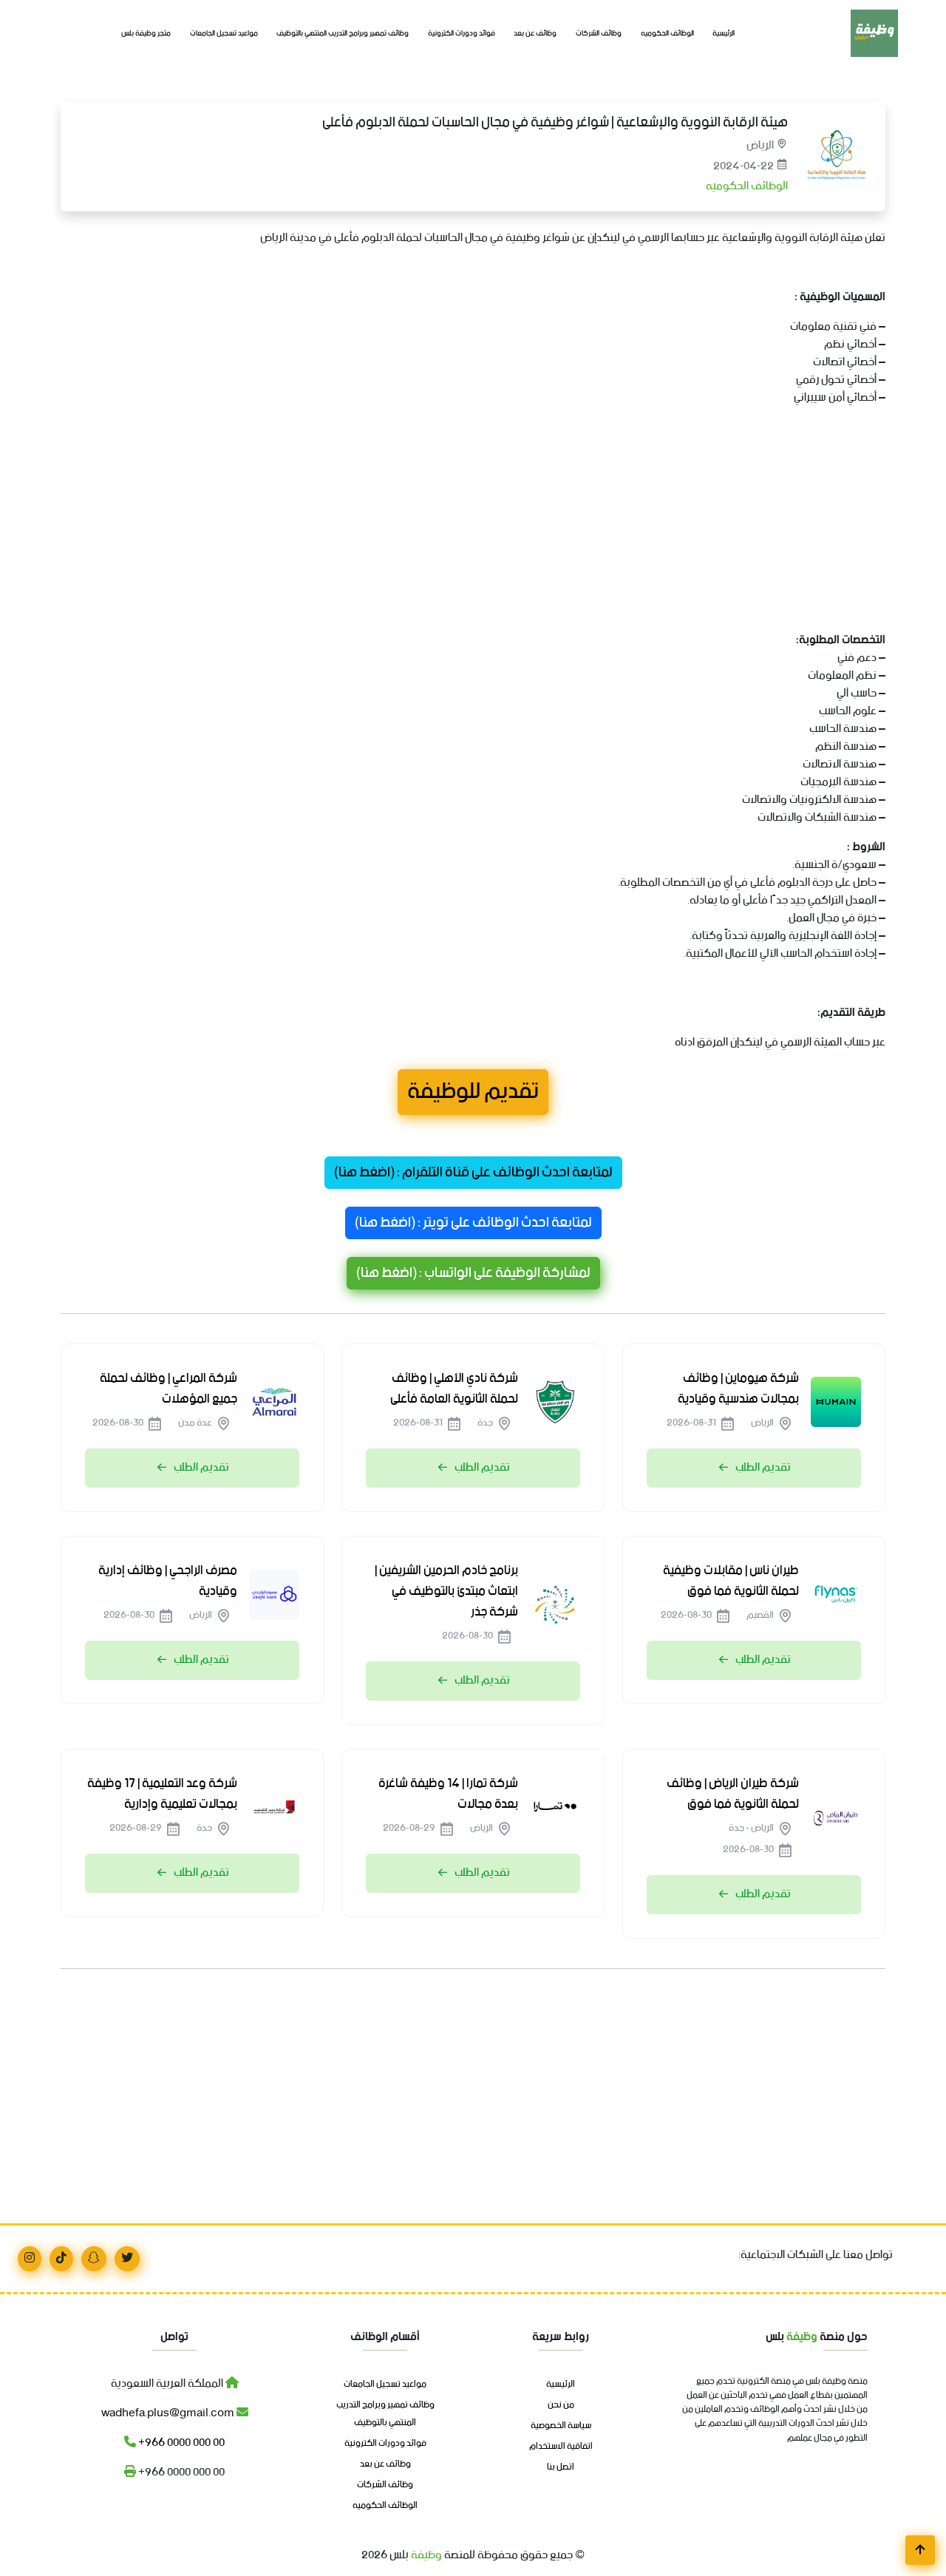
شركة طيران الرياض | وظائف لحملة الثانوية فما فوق (733, 1794)
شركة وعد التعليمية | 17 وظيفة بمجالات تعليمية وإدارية (162, 1794)
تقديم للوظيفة (473, 1092)
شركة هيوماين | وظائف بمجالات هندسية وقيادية (738, 1389)
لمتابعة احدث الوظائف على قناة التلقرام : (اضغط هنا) (473, 1173)
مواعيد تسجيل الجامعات (224, 34)
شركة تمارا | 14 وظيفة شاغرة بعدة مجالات (448, 1794)
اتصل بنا (561, 2467)
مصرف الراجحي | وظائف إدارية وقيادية (168, 1581)
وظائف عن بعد (535, 34)
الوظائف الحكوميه (667, 34)
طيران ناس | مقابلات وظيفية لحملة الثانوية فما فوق (731, 1581)
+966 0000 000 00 (180, 2443)
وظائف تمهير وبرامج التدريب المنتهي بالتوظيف (343, 34)
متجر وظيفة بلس (146, 34)
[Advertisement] (473, 522)
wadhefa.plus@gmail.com (169, 2413)
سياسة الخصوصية (561, 2426)
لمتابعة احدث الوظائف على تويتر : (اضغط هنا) (473, 1223)
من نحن (561, 2405)
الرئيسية (724, 34)
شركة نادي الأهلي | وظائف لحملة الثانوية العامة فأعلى (454, 1389)
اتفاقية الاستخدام (561, 2447)
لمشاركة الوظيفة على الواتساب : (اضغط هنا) (473, 1273)
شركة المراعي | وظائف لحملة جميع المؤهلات (169, 1389)
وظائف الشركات (599, 34)
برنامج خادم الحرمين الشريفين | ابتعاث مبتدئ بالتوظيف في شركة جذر (446, 1591)
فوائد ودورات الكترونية (462, 34)
